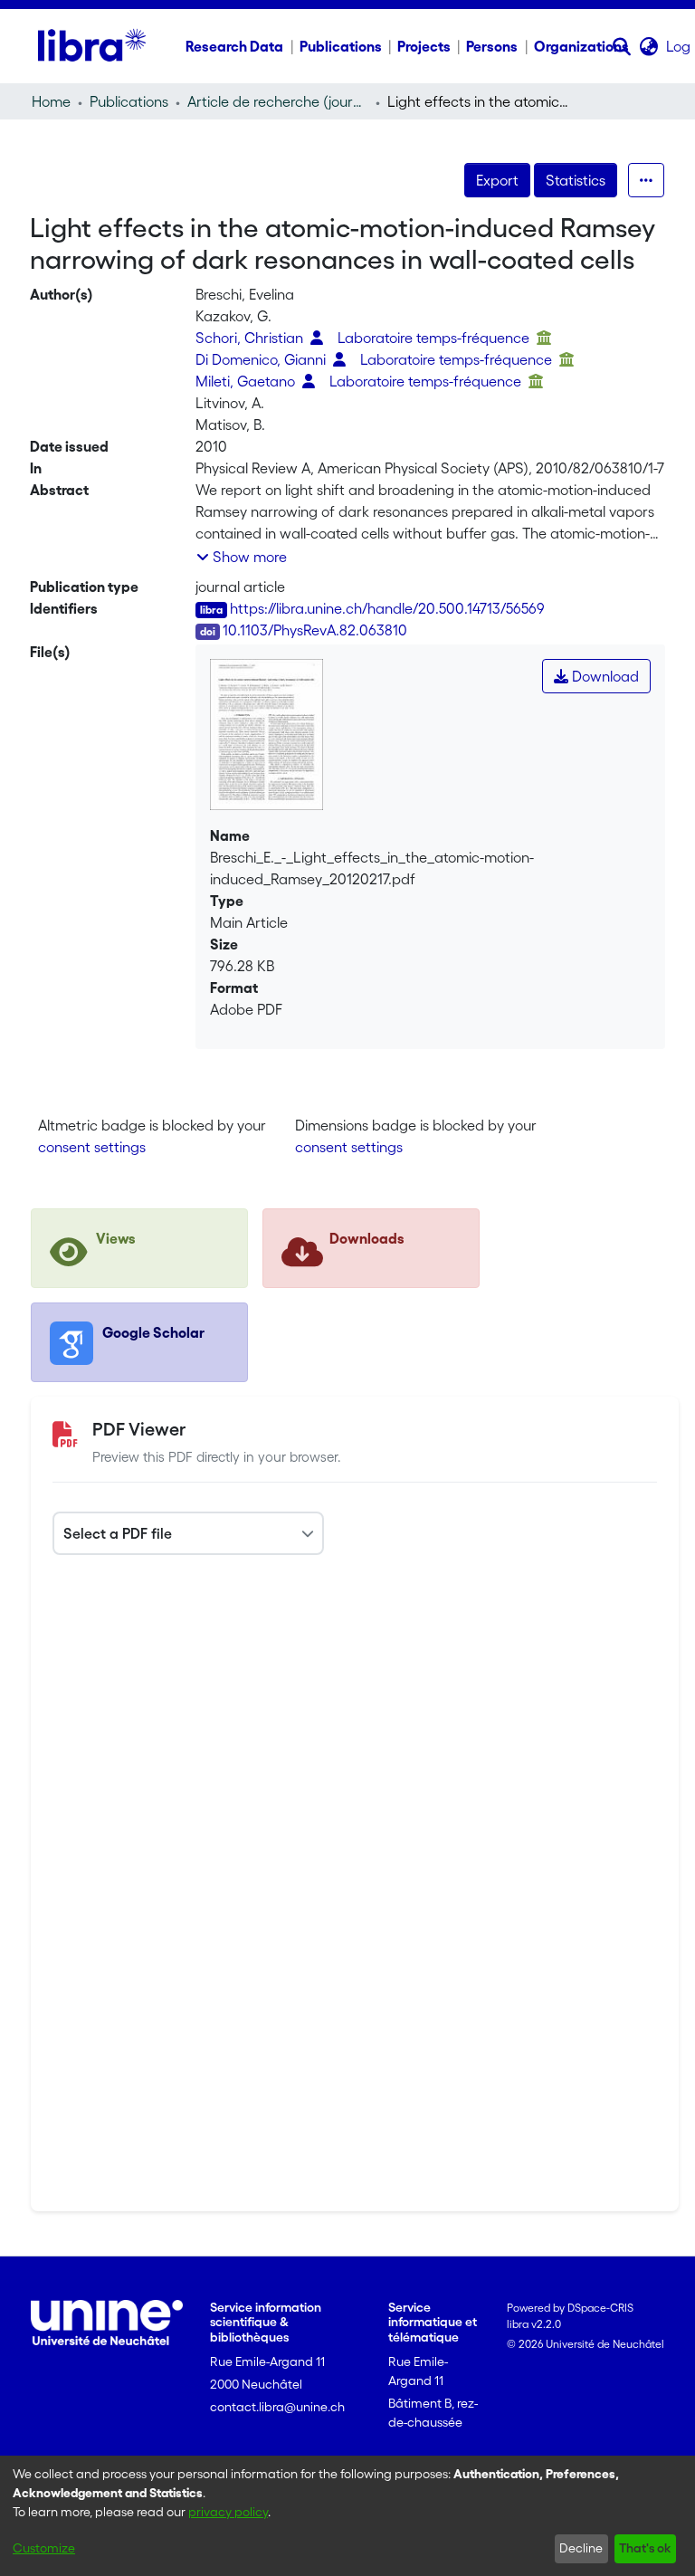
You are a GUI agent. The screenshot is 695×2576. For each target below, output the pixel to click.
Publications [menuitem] (341, 46)
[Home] (92, 46)
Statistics (576, 180)
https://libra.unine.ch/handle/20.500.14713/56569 (387, 608)
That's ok (645, 2548)
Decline (581, 2548)
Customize (44, 2548)
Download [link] (604, 676)
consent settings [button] (92, 1147)
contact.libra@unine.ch (277, 2407)
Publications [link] (129, 101)
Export (497, 180)
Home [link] (51, 101)
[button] (622, 46)
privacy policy (228, 2512)
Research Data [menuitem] (234, 46)
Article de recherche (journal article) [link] (278, 101)
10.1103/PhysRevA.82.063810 (315, 630)
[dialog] (347, 2516)
